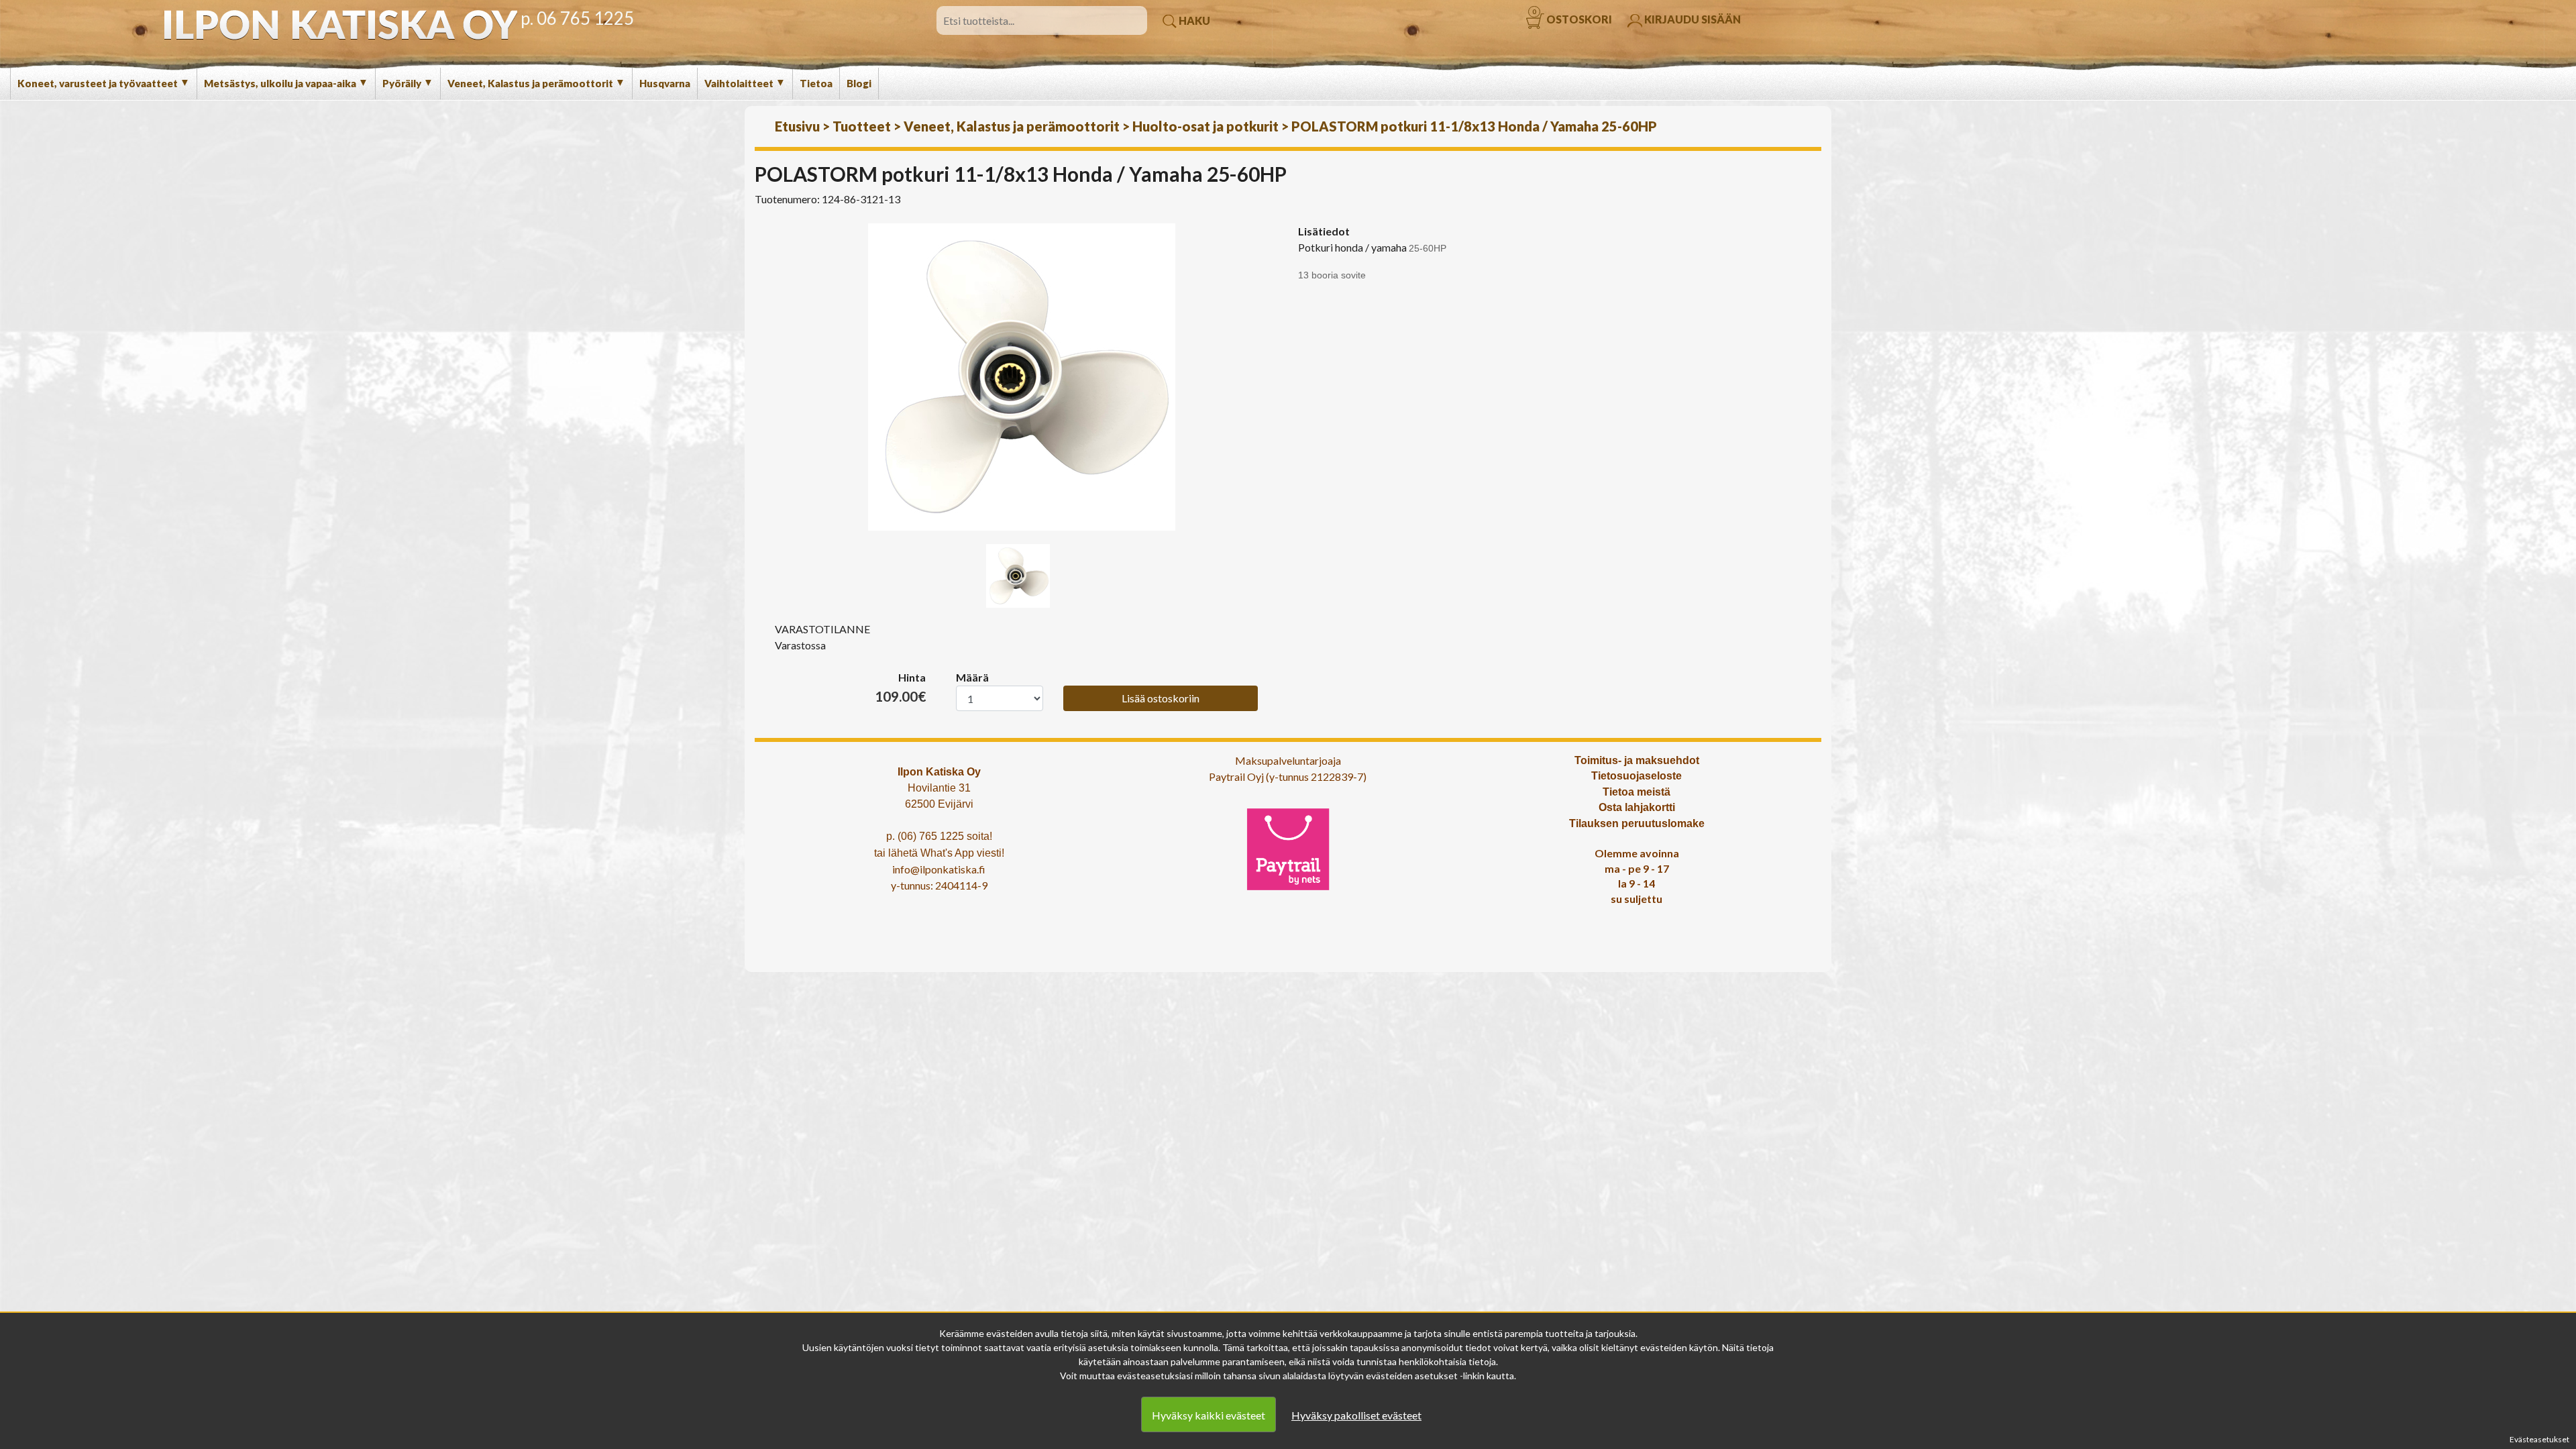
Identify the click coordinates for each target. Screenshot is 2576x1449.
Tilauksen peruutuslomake (1637, 823)
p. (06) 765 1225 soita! (939, 836)
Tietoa (816, 83)
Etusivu (797, 126)
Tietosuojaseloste (1636, 776)
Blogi (859, 83)
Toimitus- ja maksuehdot (1637, 760)
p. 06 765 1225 (577, 18)
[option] (1021, 377)
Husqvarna (665, 83)
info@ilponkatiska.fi (939, 869)
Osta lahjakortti (1637, 807)
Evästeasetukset (2539, 1439)
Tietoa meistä (1636, 792)
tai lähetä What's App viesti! (939, 853)
